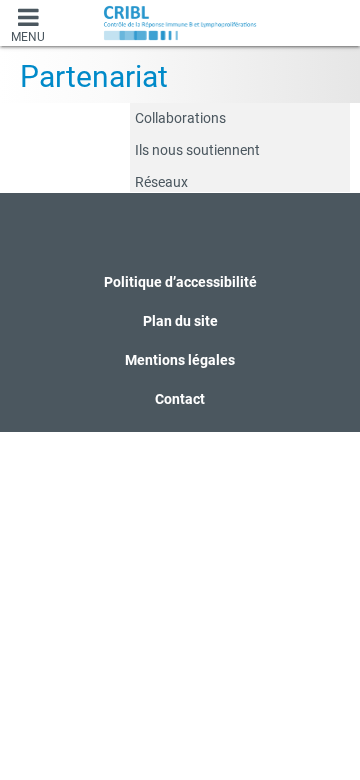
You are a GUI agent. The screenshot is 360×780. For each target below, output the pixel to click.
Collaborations (180, 118)
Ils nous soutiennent (197, 150)
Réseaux (161, 182)
